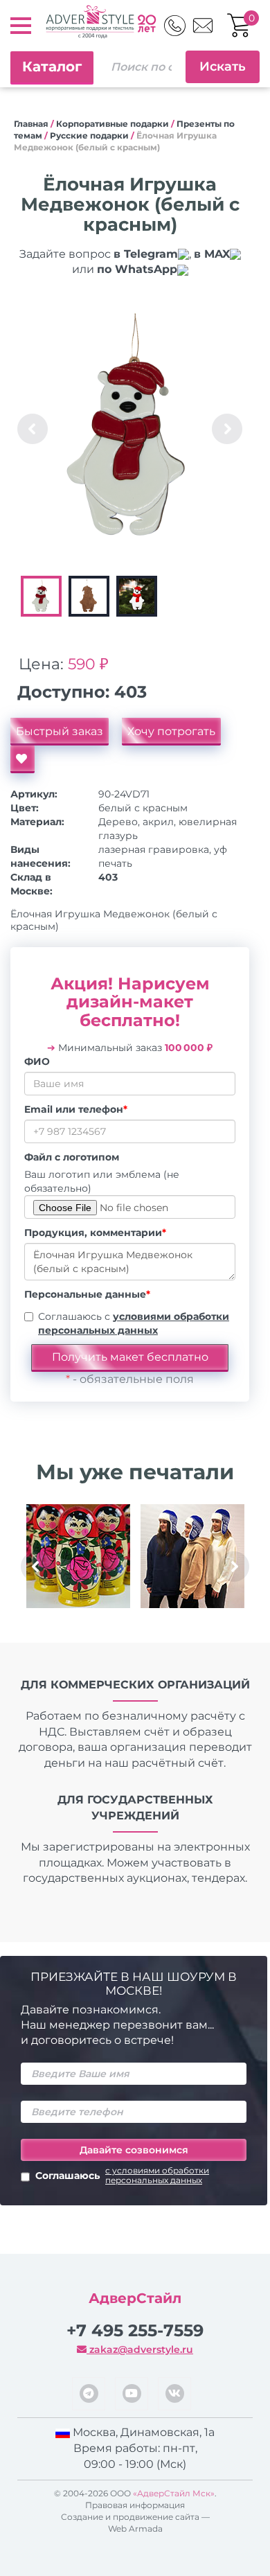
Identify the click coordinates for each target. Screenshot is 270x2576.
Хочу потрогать (171, 731)
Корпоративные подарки (112, 124)
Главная (31, 124)
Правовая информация (135, 2505)
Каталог (52, 67)
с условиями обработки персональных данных (157, 2176)
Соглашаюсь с (134, 1323)
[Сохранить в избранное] (22, 759)
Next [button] (227, 429)
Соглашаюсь (122, 2176)
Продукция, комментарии (95, 1233)
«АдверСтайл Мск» (174, 2493)
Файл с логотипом (72, 1157)
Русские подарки (89, 135)
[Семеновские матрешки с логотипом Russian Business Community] (78, 1556)
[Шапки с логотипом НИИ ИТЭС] (192, 1556)
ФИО (37, 1061)
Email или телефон (76, 1109)
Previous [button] (33, 429)
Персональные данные (87, 1294)
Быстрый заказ (60, 731)
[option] (130, 429)
